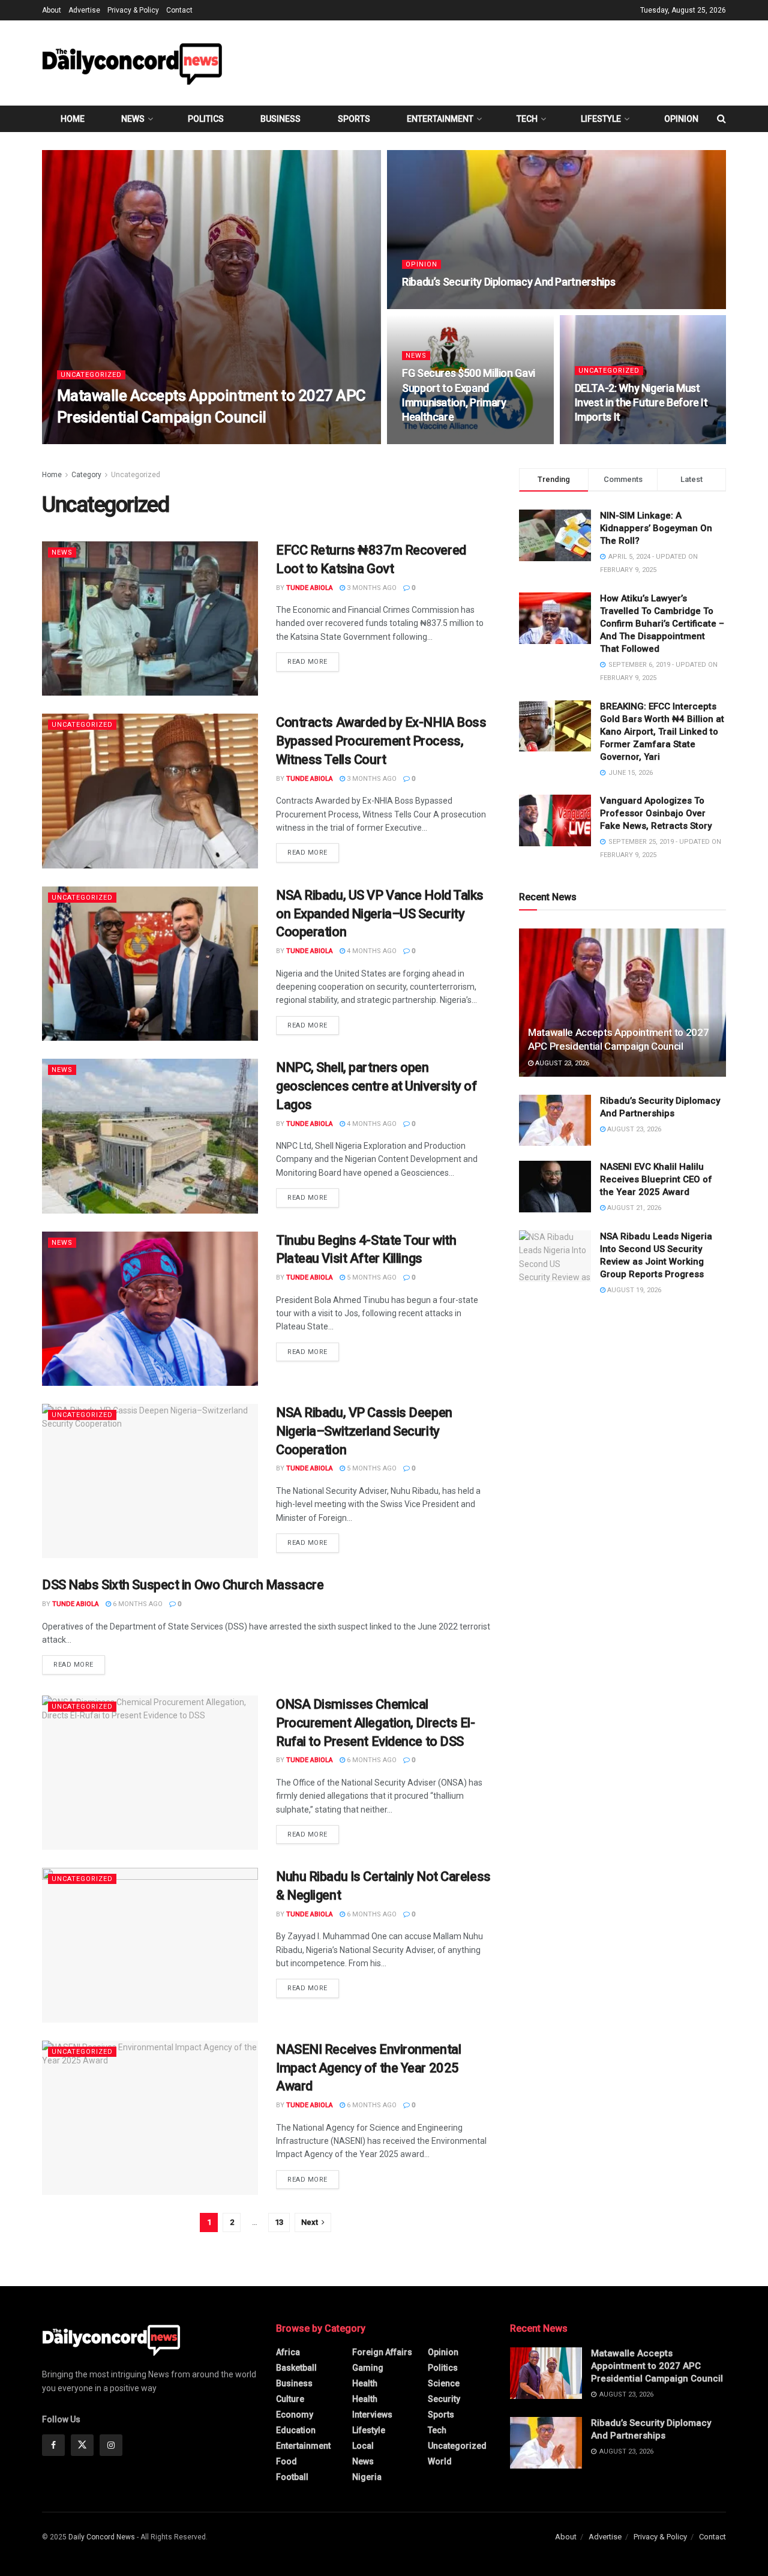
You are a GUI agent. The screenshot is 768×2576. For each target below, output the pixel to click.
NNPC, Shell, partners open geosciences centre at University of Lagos (376, 1086)
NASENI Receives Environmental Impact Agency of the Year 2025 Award (368, 2068)
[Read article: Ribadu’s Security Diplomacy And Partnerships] (555, 1121)
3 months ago (371, 588)
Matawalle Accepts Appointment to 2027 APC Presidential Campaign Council (657, 2366)
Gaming (368, 2368)
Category (86, 475)
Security (444, 2399)
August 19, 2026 (633, 1290)
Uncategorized (91, 375)
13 (279, 2222)
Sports (354, 119)
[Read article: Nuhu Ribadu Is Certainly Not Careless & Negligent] (150, 1945)
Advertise (84, 10)
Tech (527, 119)
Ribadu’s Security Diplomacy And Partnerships (508, 282)
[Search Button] (721, 119)
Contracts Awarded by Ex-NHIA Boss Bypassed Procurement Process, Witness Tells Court (381, 741)
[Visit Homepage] (132, 63)
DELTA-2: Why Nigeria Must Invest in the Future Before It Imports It (641, 403)
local (363, 2446)
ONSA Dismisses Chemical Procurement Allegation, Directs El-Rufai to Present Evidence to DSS (376, 1723)
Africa (288, 2352)
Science (444, 2383)
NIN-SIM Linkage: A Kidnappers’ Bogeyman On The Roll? (656, 528)
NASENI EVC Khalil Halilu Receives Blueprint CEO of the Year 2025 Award (656, 1179)
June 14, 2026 (603, 440)
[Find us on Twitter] (82, 2445)
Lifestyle (601, 119)
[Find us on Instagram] (111, 2445)
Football (292, 2477)
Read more (313, 661)
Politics (206, 119)
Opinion (681, 119)
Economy (295, 2415)
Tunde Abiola (91, 440)
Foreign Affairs (382, 2352)
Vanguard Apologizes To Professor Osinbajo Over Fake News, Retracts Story (656, 813)
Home (73, 119)
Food (286, 2461)
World (440, 2461)
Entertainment (440, 119)
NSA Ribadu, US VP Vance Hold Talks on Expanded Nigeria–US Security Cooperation (380, 914)
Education (296, 2430)
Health (365, 2383)
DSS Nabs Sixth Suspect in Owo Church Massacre (183, 1585)
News (133, 119)
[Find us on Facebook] (53, 2445)
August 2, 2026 (433, 440)
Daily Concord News (102, 2537)
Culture (290, 2399)
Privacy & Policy (133, 10)
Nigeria (367, 2477)
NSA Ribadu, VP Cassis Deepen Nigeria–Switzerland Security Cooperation (364, 1431)
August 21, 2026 (633, 1208)
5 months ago (371, 1277)
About (52, 10)
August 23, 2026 (154, 440)
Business (280, 119)
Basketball (296, 2368)
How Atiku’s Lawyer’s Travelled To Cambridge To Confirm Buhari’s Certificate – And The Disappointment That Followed (662, 624)
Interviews (372, 2415)
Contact (179, 10)
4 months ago (371, 951)
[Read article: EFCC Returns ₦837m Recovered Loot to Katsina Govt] (150, 618)
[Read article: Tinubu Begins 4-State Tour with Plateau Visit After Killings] (150, 1309)
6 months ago (137, 1604)
